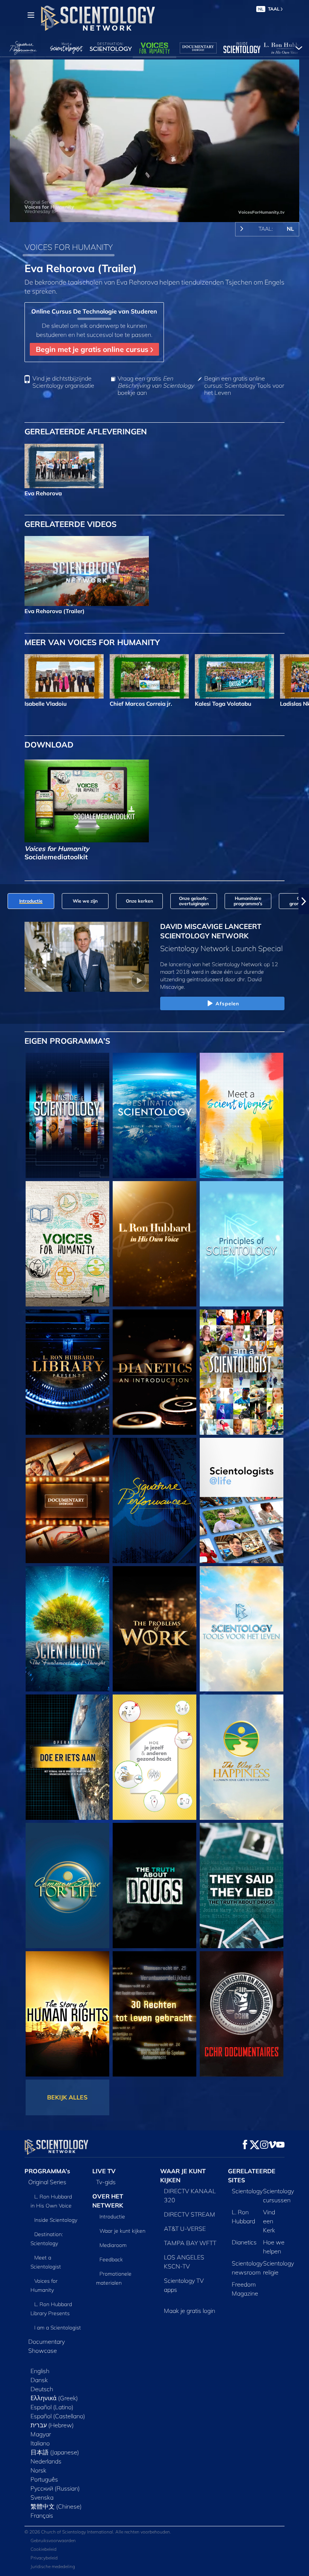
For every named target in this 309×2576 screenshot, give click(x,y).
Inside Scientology (56, 2220)
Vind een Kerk (269, 2221)
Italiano (40, 2443)
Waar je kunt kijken (122, 2231)
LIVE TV (104, 2171)
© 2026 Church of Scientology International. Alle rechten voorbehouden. (98, 2532)
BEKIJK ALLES (67, 2097)
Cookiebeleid (44, 2549)
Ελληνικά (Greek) (54, 2398)
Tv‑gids (106, 2182)
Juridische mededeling (53, 2566)
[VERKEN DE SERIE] (67, 1115)
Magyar (41, 2434)
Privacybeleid (44, 2558)
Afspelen (228, 1003)
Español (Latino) (52, 2407)
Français (42, 2515)
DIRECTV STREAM (190, 2214)
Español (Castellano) (58, 2416)
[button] (5, 901)
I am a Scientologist (58, 2328)
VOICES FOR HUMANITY (69, 247)
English (40, 2371)
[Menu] (31, 15)
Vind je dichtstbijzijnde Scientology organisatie (63, 382)
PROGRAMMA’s (47, 2171)
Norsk (38, 2470)
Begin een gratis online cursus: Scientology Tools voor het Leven (244, 386)
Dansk (39, 2380)
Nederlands (46, 2461)
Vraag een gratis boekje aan (156, 386)
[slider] (160, 215)
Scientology (247, 2191)
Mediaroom (113, 2245)
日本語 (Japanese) (55, 2452)
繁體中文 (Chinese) (56, 2506)
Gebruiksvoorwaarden (53, 2540)
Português (44, 2479)
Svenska (42, 2497)
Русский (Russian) (55, 2488)
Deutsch (42, 2389)
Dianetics (244, 2242)
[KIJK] (242, 1244)
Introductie (112, 2217)
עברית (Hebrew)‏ (52, 2425)
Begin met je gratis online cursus (93, 349)
